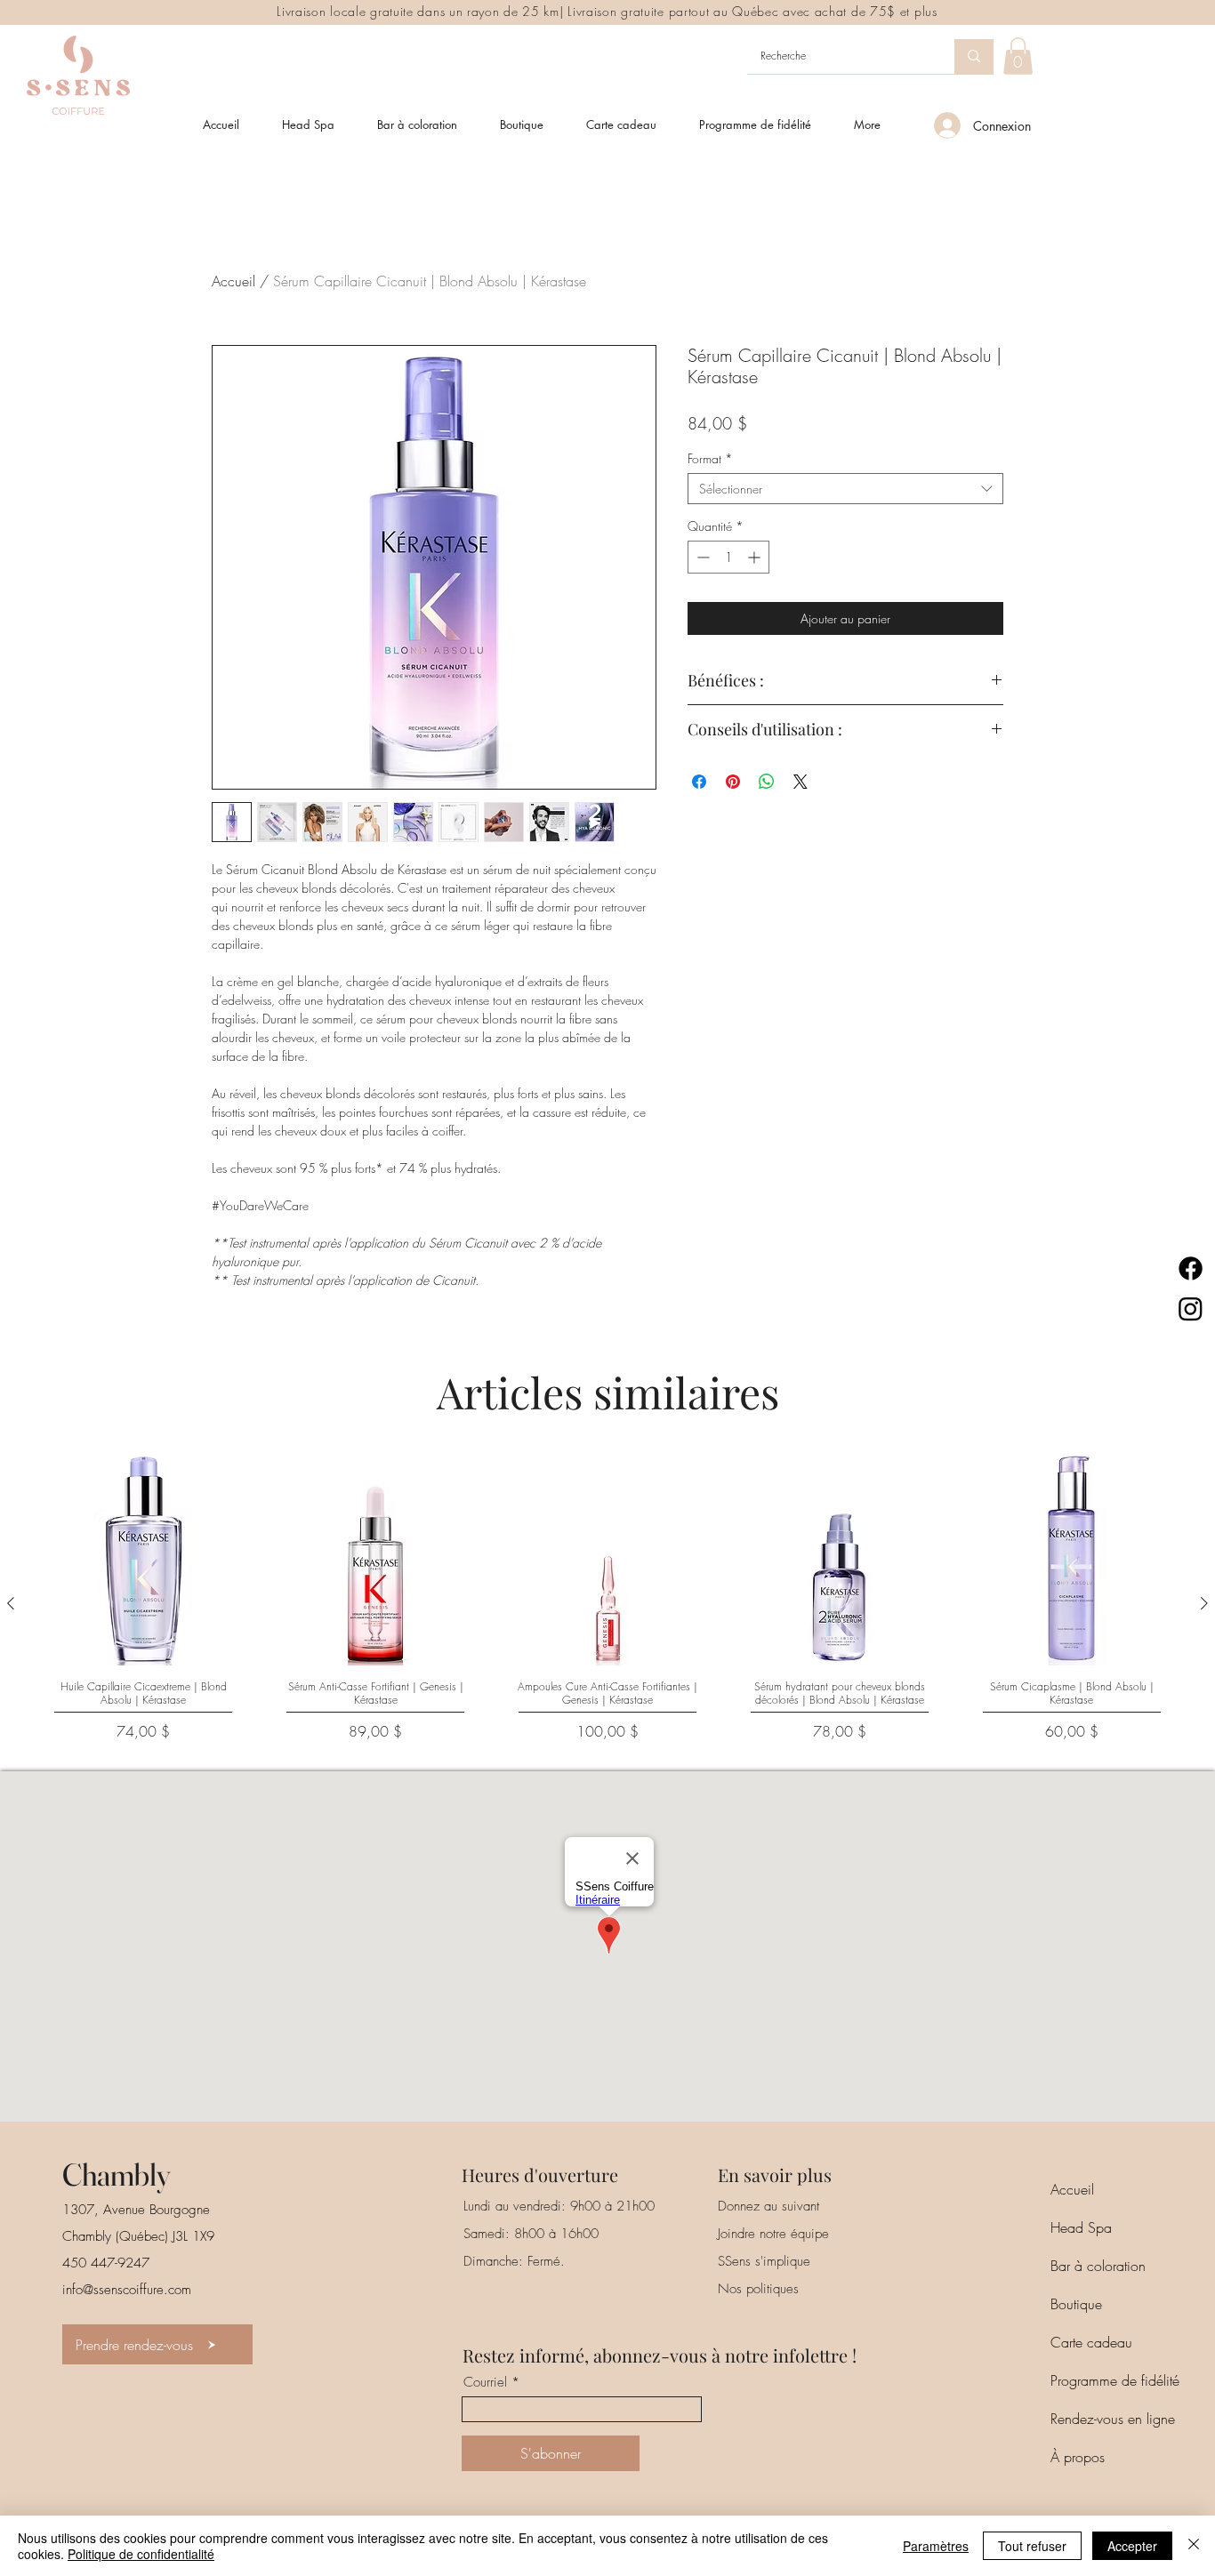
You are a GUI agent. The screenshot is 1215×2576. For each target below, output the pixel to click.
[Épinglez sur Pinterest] (733, 782)
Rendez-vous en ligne (1113, 2419)
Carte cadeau (1091, 2342)
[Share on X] (801, 782)
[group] (607, 1603)
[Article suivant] (1204, 1603)
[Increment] (756, 557)
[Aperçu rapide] (144, 1558)
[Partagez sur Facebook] (699, 782)
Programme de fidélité (1115, 2380)
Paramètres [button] (936, 2546)
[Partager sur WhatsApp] (767, 782)
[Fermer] (1194, 2546)
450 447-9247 (106, 2263)
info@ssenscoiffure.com (127, 2290)
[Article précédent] (11, 1603)
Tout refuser (1032, 2546)
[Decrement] (701, 557)
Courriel (485, 2383)
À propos (1078, 2457)
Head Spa (1081, 2227)
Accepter (1132, 2546)
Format (710, 458)
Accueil (233, 281)
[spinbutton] (728, 557)
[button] (1018, 56)
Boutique (1076, 2304)
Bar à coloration (1098, 2266)
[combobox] (845, 489)
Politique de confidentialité (141, 2554)
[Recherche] (974, 56)
